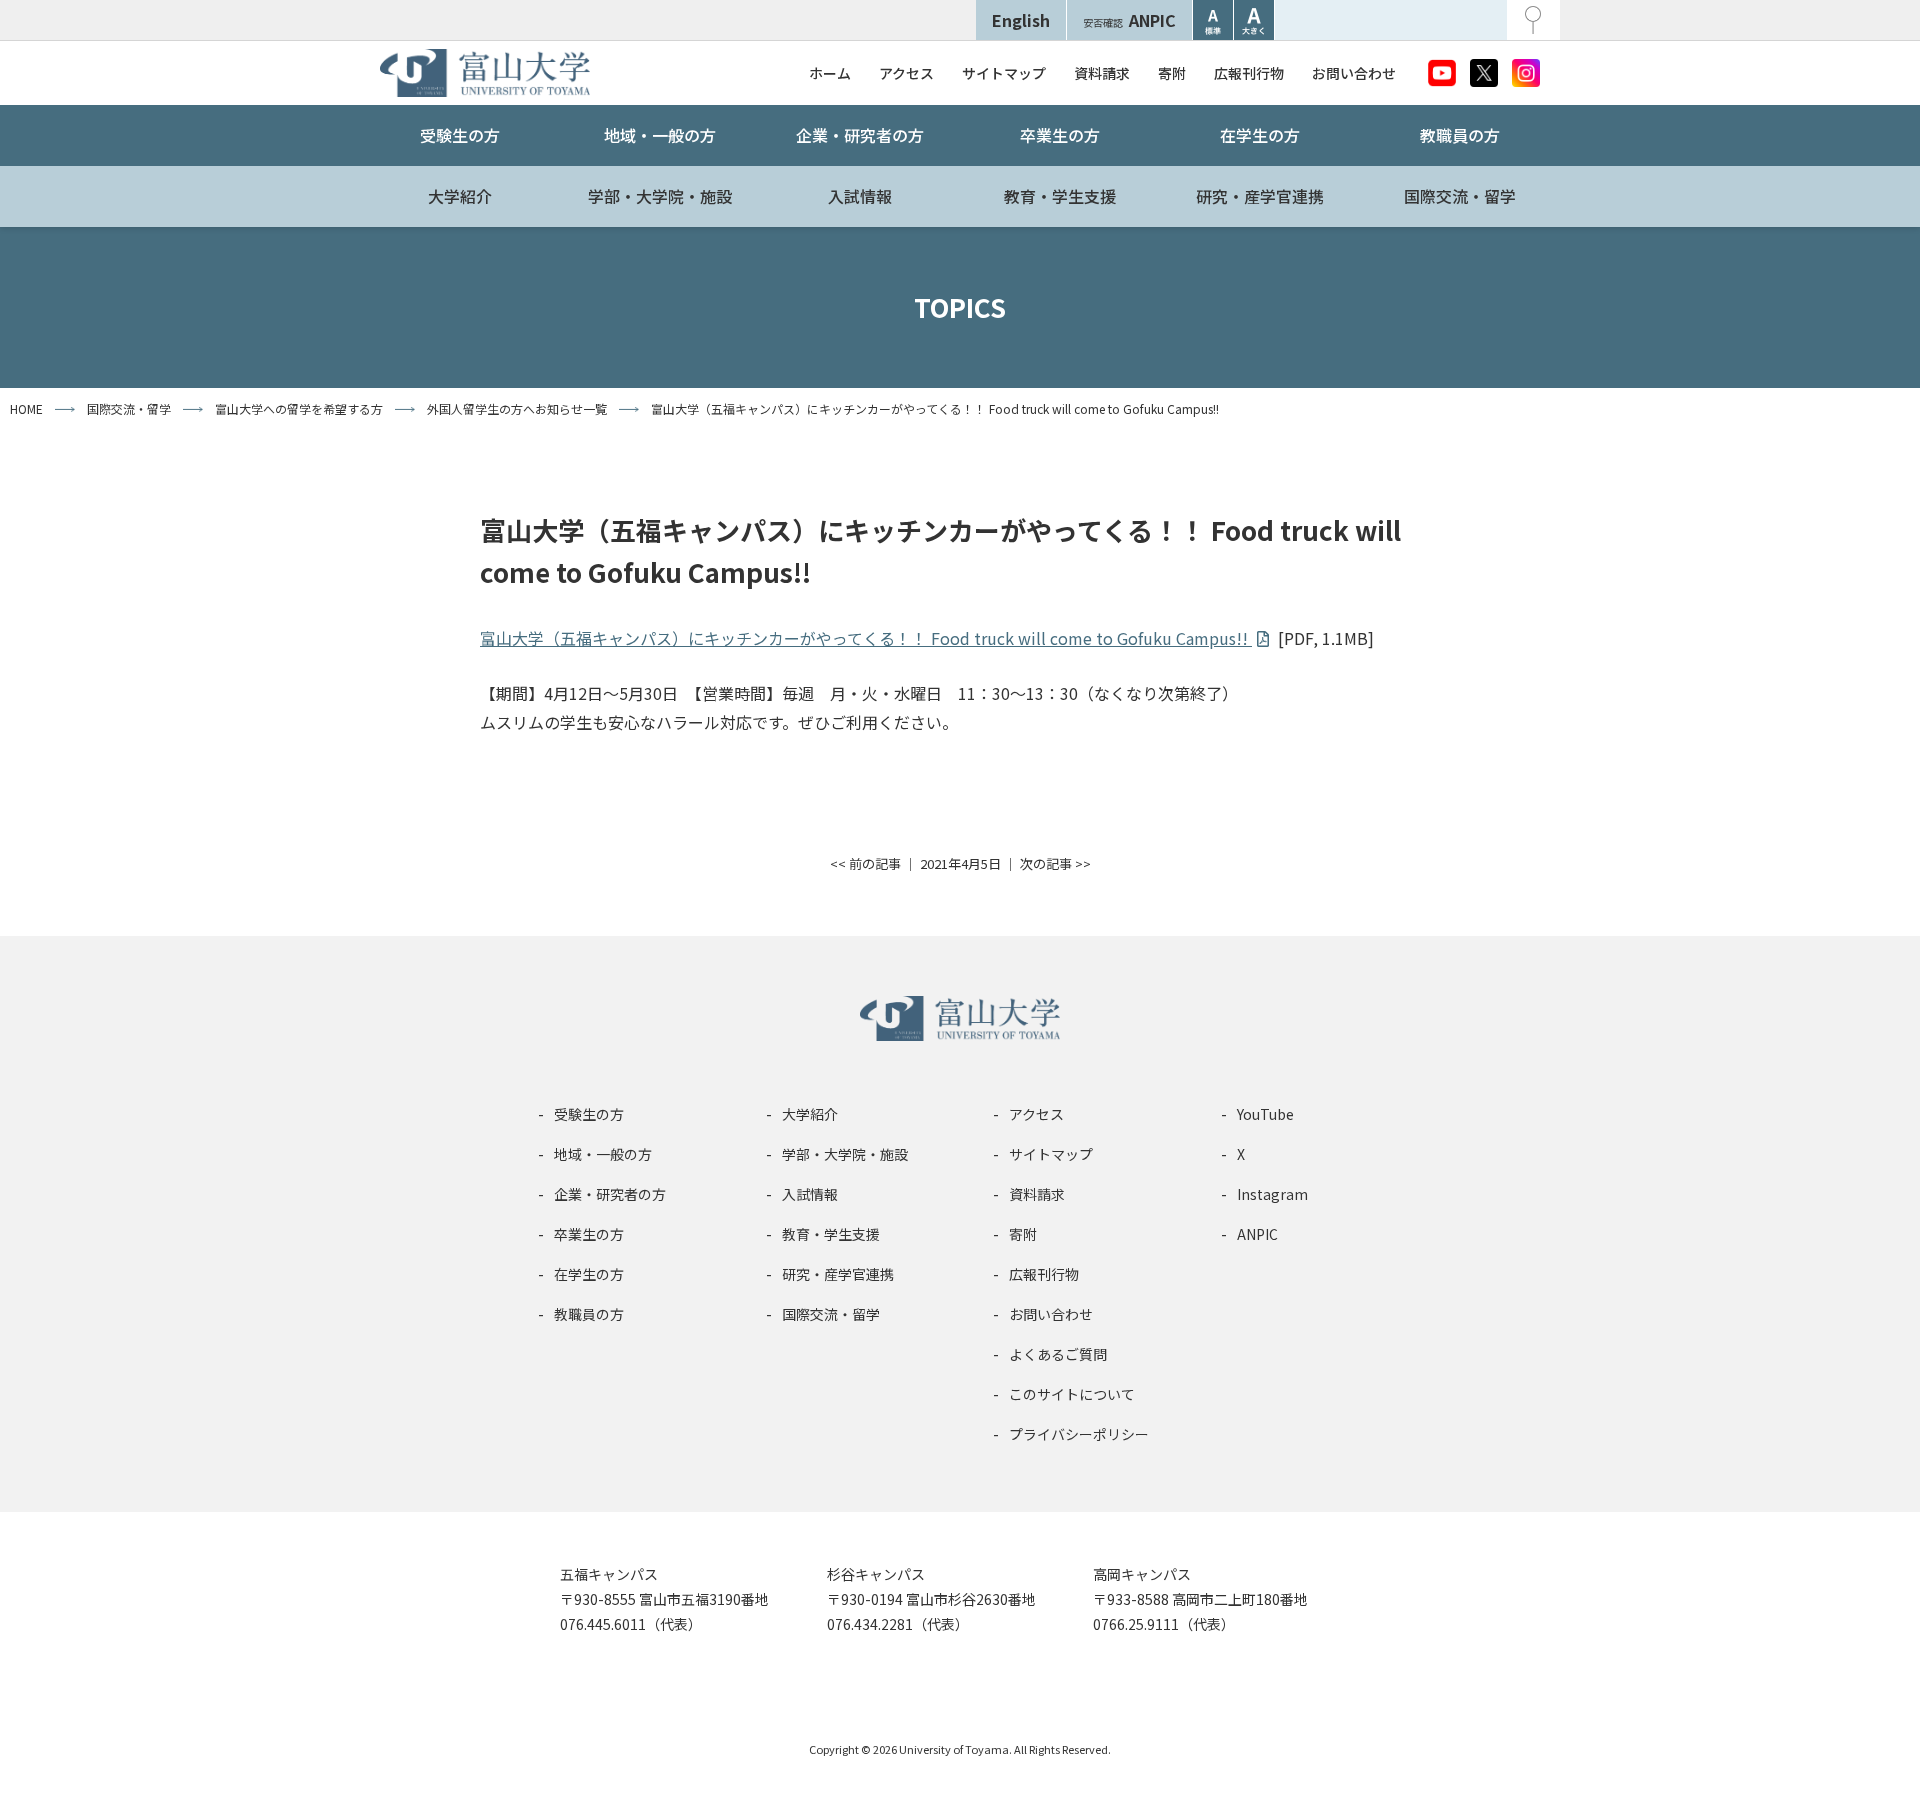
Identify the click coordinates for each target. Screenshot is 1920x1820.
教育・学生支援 (1060, 196)
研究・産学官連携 (1260, 196)
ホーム (830, 73)
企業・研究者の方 (860, 135)
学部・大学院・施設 (660, 196)
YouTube (1265, 1114)
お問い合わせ (1354, 73)
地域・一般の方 (660, 135)
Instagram (1272, 1194)
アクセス (906, 73)
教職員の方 (1460, 135)
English (1021, 20)
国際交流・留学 (1460, 196)
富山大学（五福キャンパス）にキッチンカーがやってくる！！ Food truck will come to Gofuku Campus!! (866, 638)
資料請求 (1102, 73)
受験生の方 (460, 135)
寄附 (1172, 73)
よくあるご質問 (1058, 1354)
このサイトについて (1072, 1394)
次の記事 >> (1055, 863)
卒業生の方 (1060, 135)
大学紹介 (460, 196)
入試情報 (860, 196)
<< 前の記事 (865, 863)
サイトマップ (1004, 73)
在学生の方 (1260, 135)
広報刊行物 (1249, 73)
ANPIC (1129, 20)
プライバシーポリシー (1079, 1434)
